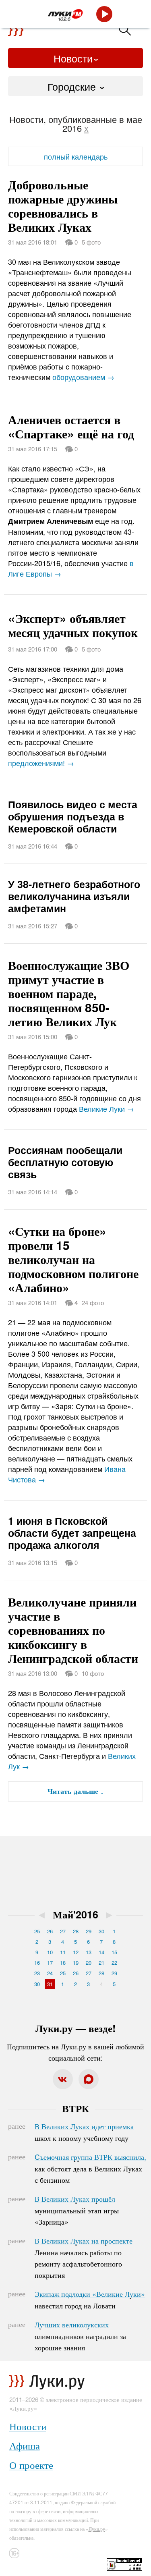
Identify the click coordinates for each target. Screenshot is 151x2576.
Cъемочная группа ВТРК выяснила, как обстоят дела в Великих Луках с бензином (90, 2168)
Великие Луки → (107, 1108)
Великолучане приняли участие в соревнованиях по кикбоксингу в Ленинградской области (73, 1630)
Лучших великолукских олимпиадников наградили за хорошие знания (80, 2336)
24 (50, 1973)
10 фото (93, 1673)
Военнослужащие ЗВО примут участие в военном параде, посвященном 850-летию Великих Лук (69, 993)
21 (101, 1963)
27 (63, 1931)
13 (89, 1952)
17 (50, 1963)
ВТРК (75, 2108)
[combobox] (75, 86)
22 (114, 1963)
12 (76, 1952)
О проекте (31, 2465)
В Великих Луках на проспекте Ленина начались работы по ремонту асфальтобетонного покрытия (84, 2258)
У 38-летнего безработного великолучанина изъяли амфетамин (74, 896)
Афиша (25, 2445)
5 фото (91, 242)
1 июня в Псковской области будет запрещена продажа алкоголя (72, 1533)
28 (76, 1931)
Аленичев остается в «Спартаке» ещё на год (71, 426)
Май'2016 (75, 1914)
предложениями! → (41, 763)
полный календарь (76, 156)
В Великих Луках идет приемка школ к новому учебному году (84, 2132)
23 (37, 1973)
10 (50, 1952)
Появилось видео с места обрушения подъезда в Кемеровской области (73, 816)
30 (101, 1931)
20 (89, 1963)
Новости (73, 58)
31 (50, 1984)
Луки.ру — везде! (75, 2028)
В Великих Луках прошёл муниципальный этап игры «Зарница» (77, 2210)
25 (37, 1931)
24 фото (93, 1303)
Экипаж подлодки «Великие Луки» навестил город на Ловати (90, 2300)
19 (76, 1963)
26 (50, 1931)
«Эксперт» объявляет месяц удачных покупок (73, 625)
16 (37, 1963)
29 (89, 1931)
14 (101, 1952)
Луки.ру (97, 2529)
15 (114, 1952)
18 (63, 1963)
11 (63, 1952)
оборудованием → (83, 377)
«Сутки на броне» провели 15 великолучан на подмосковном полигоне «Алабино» (73, 1259)
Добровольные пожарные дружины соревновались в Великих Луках (63, 205)
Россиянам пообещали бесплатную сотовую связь (65, 1162)
